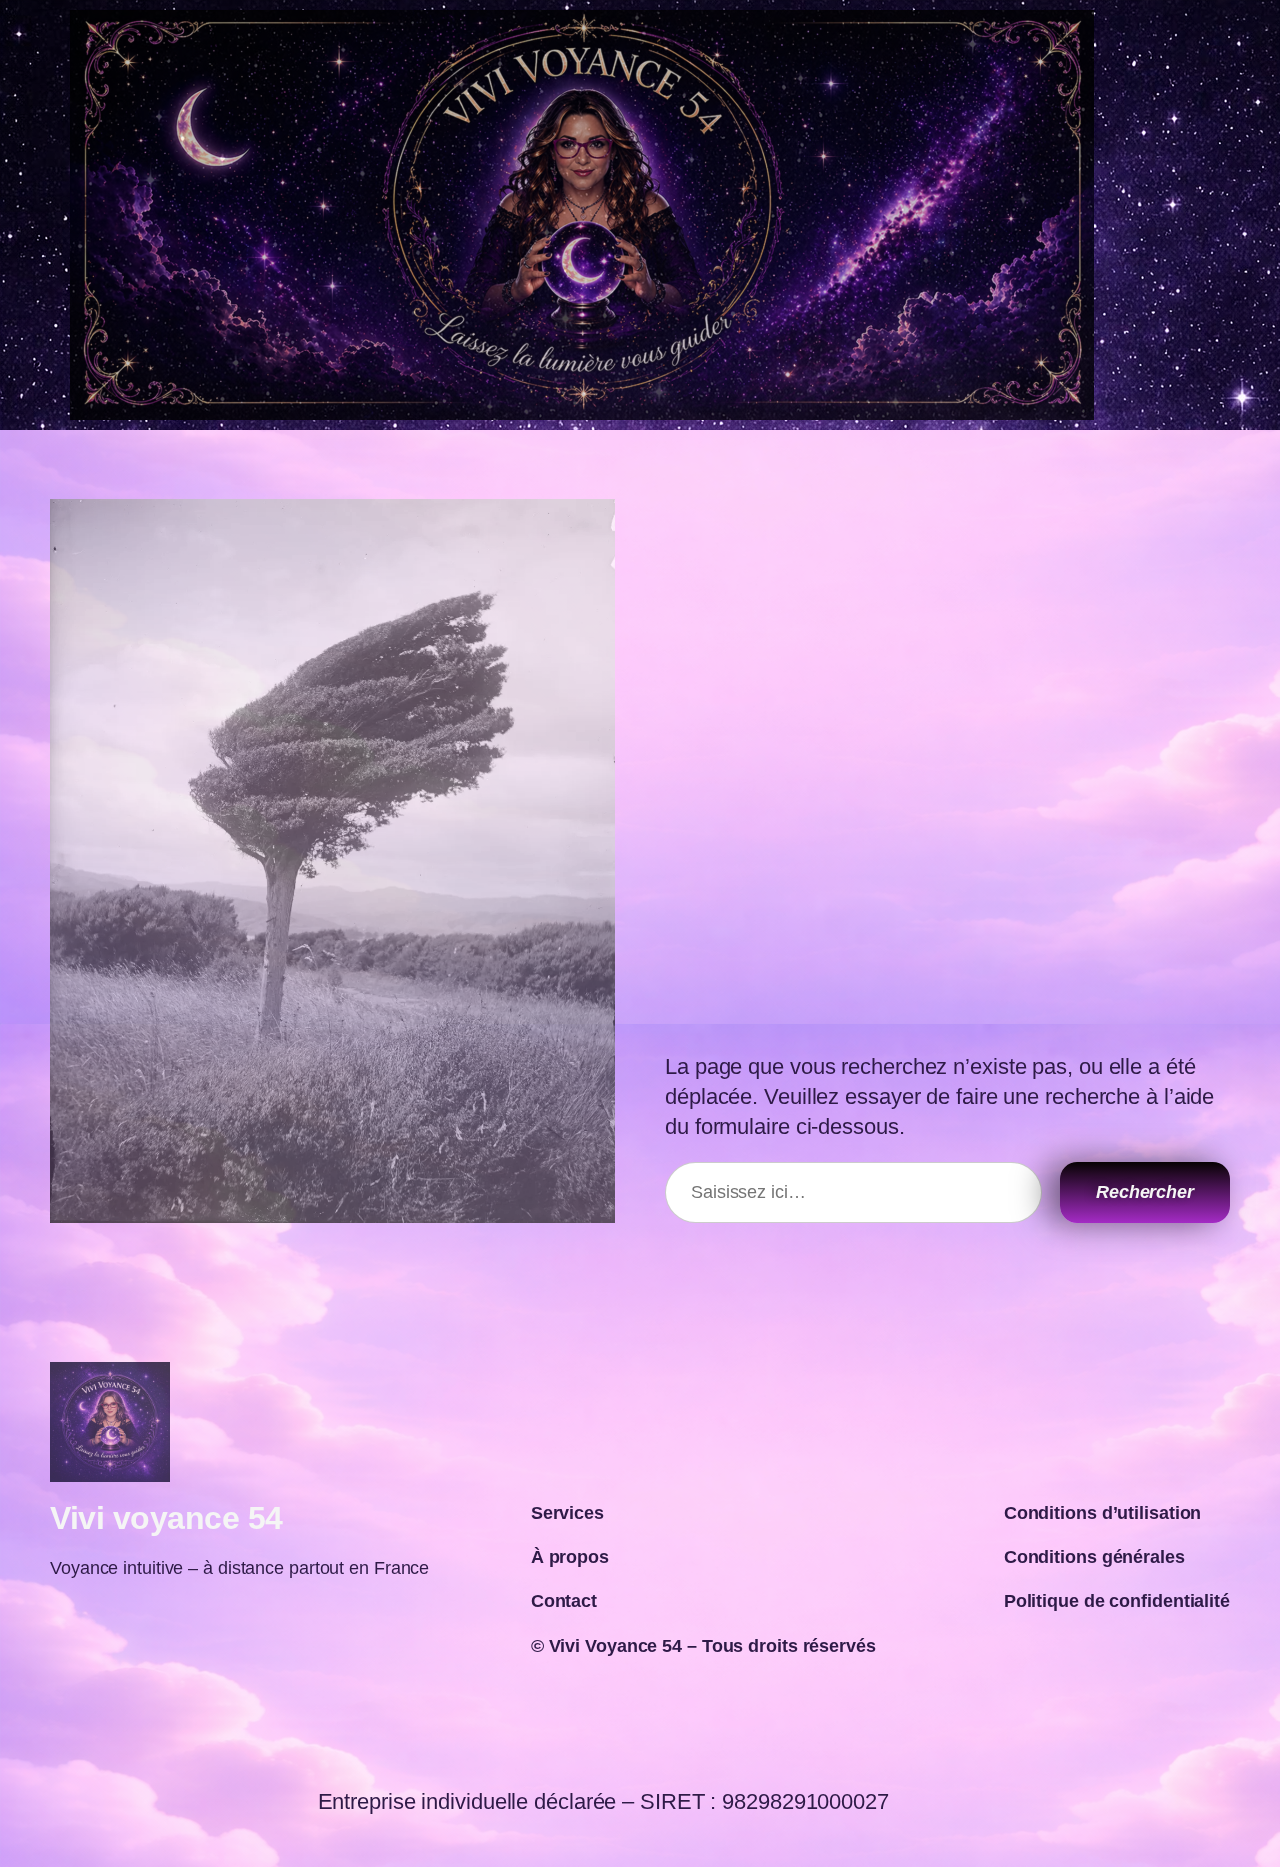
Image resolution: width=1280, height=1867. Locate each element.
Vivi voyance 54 (166, 1518)
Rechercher (1145, 1192)
